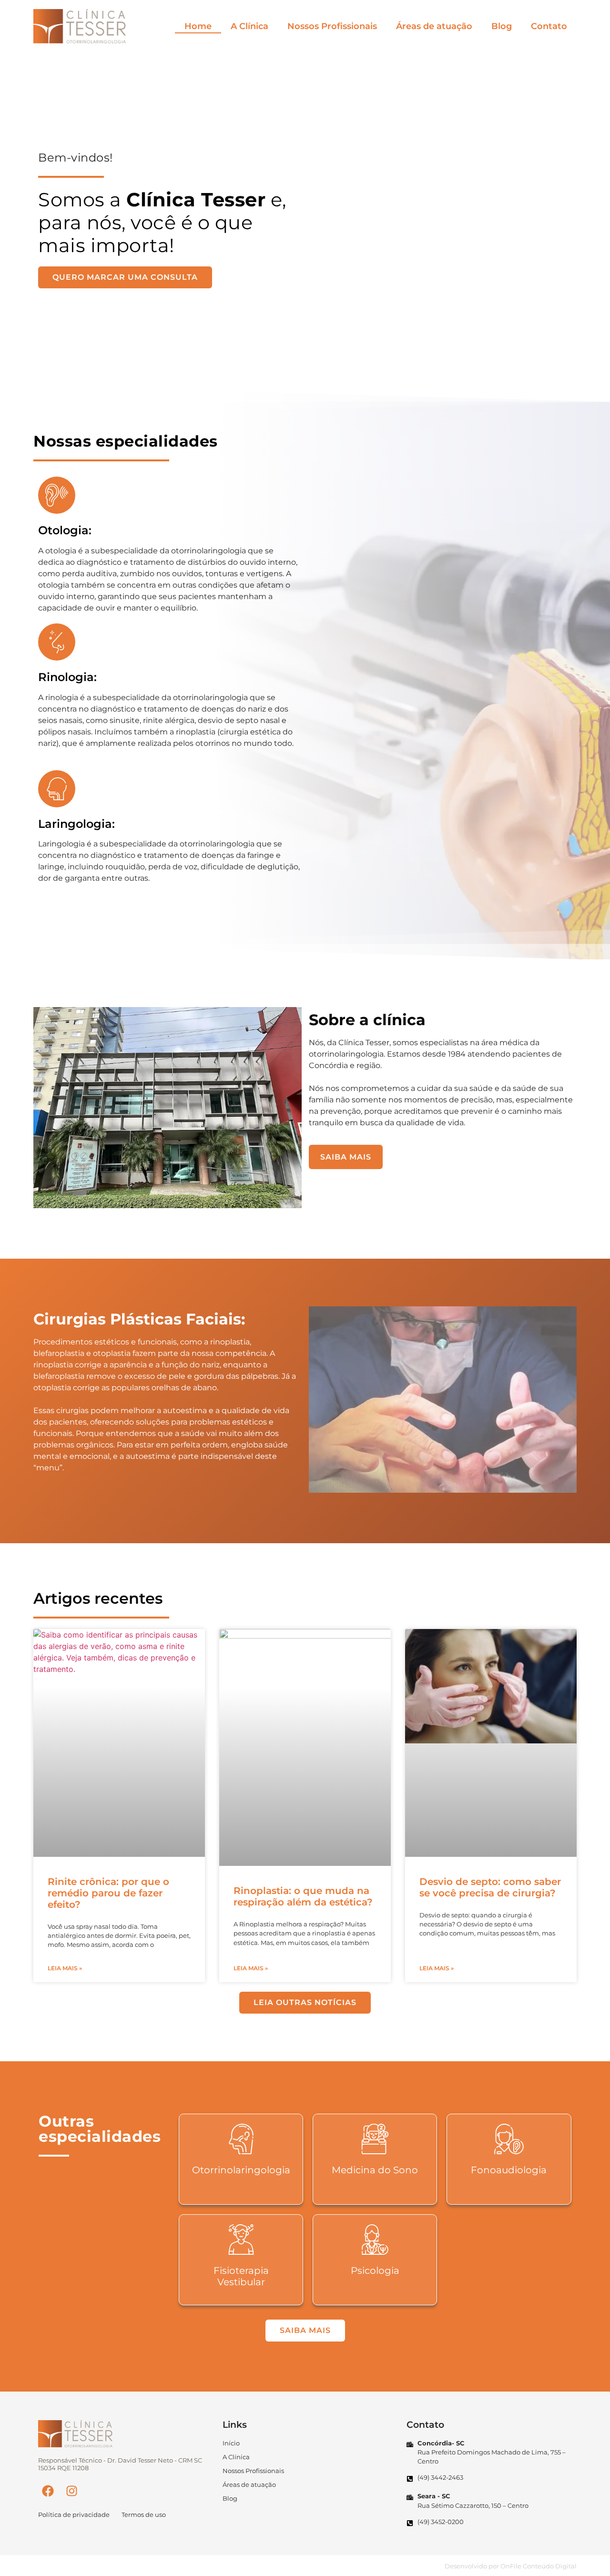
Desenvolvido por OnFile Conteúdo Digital (511, 2566)
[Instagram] (71, 2491)
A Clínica (249, 26)
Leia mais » (65, 1968)
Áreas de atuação (434, 26)
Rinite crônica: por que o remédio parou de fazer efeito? (108, 1893)
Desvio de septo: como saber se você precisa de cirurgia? (490, 1887)
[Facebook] (48, 2491)
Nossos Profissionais (332, 26)
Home (198, 26)
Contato (549, 26)
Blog (502, 26)
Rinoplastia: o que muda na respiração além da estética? (303, 1896)
